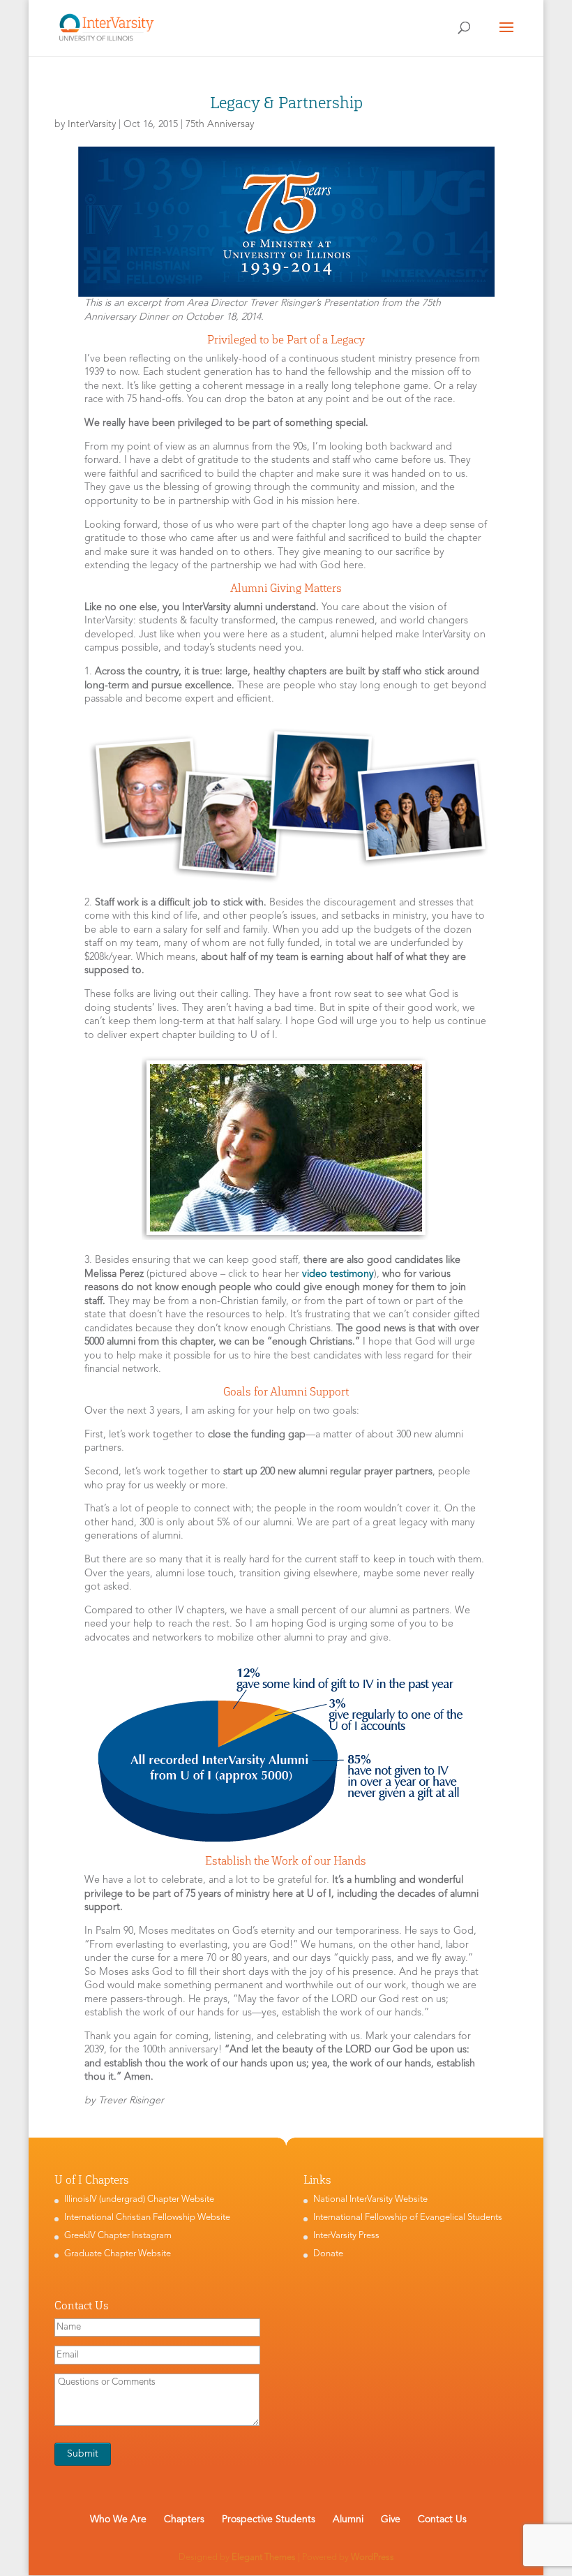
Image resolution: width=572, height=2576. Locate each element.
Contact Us (442, 2519)
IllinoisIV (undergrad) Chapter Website (139, 2199)
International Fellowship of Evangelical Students (408, 2218)
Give (391, 2519)
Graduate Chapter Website (118, 2254)
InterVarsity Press (346, 2236)
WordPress (372, 2558)
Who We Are (118, 2519)
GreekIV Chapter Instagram (118, 2236)
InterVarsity (92, 124)
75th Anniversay (220, 124)
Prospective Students (269, 2519)
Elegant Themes (264, 2558)
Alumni (348, 2519)
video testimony (338, 1274)
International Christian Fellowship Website (147, 2218)
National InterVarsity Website (370, 2199)
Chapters (184, 2519)
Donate (328, 2254)
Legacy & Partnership (286, 103)
